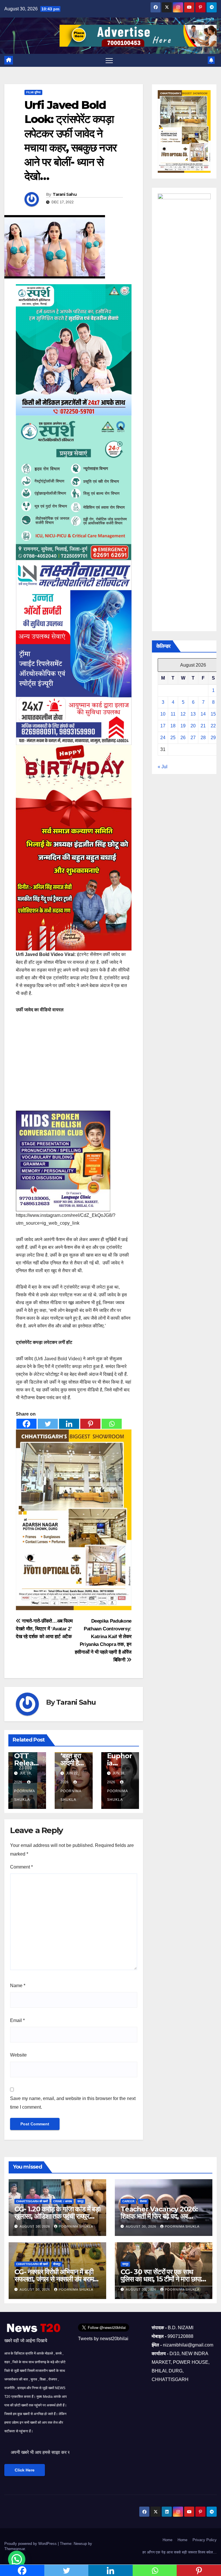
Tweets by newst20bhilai (103, 2339)
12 (183, 714)
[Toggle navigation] (109, 60)
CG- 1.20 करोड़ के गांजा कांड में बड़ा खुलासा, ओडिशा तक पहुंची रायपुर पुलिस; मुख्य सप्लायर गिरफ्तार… (57, 2216)
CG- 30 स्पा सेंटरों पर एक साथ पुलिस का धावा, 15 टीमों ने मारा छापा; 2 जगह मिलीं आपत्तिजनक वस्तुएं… (162, 2279)
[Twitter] (48, 1424)
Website (18, 2055)
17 (163, 726)
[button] (17, 2559)
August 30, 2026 (35, 2226)
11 (173, 714)
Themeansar (15, 2549)
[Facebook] (26, 1424)
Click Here (25, 2470)
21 (203, 726)
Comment (21, 1867)
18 (173, 726)
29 (213, 738)
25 (173, 738)
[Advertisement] (74, 1063)
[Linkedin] (69, 1424)
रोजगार (143, 2201)
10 (163, 714)
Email (17, 2020)
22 (213, 726)
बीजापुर (57, 2264)
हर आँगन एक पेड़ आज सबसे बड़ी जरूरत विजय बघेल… (180, 2552)
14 (203, 714)
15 (213, 714)
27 (193, 738)
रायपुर (80, 2201)
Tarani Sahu (65, 194)
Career (128, 2201)
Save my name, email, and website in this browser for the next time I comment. (73, 2103)
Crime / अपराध (63, 2201)
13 (193, 714)
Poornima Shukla (24, 1795)
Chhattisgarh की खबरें (32, 2201)
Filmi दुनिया (33, 92)
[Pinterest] (90, 1424)
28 (203, 738)
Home (167, 2540)
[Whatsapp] (112, 1424)
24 (163, 738)
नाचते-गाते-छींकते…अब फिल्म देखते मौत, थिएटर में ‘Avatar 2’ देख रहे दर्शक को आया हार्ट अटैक (44, 1629)
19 (183, 726)
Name (18, 1986)
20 (193, 726)
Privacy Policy (205, 2540)
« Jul (163, 767)
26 (183, 738)
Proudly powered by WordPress (31, 2544)
